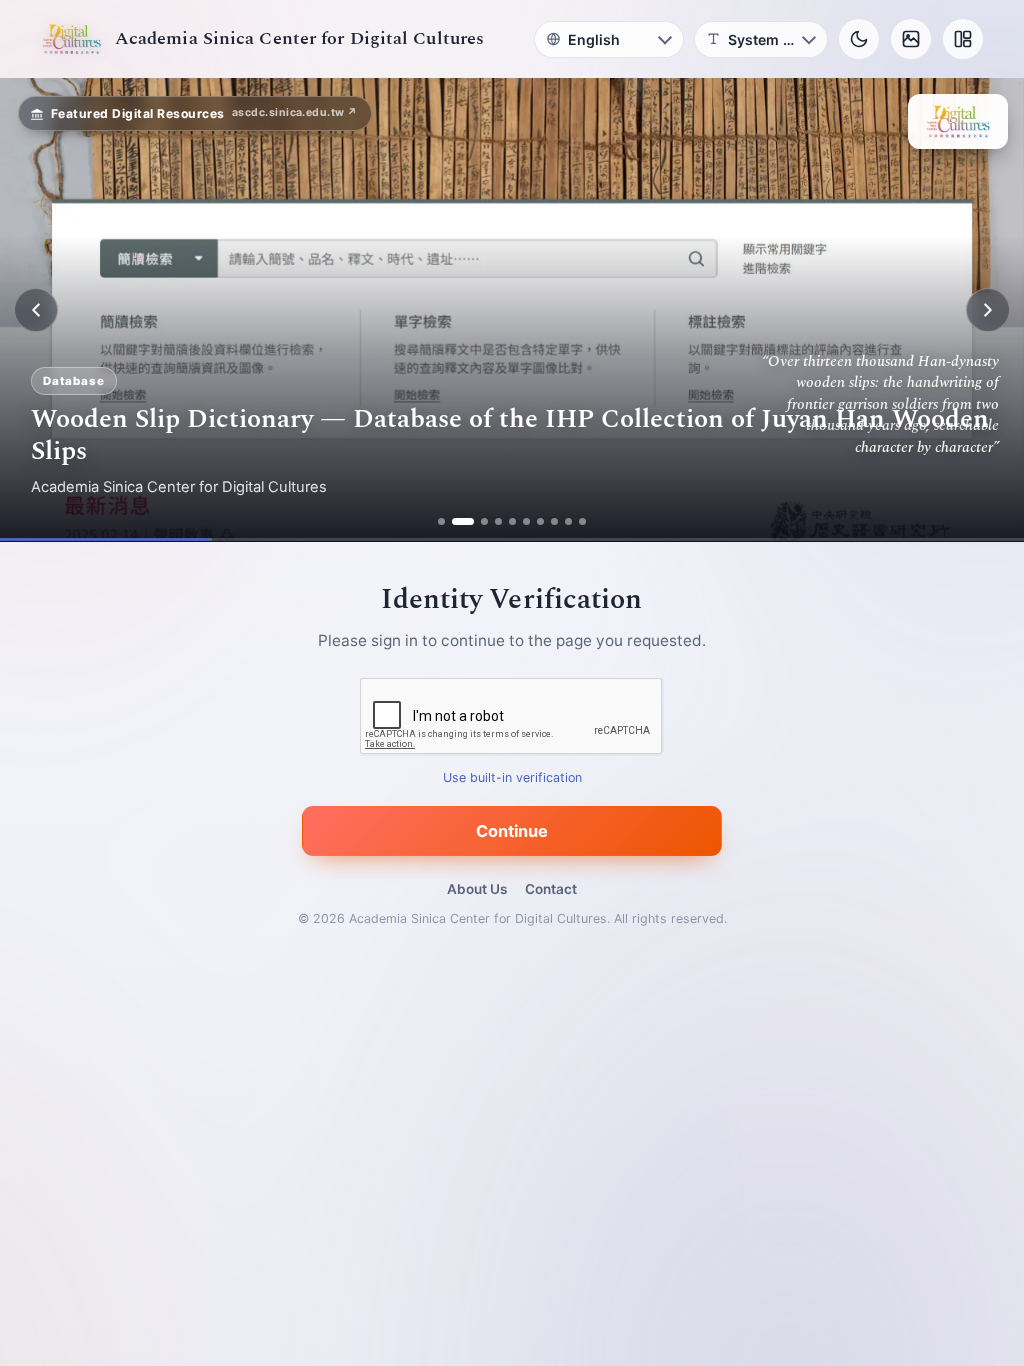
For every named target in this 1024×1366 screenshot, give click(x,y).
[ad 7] (540, 521)
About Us (477, 889)
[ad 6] (526, 521)
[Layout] (963, 39)
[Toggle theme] (859, 39)
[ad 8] (554, 521)
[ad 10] (582, 521)
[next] (988, 310)
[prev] (36, 310)
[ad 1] (441, 521)
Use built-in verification (512, 778)
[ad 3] (484, 521)
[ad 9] (568, 521)
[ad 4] (498, 521)
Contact (551, 889)
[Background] (911, 39)
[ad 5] (512, 521)
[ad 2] (463, 521)
